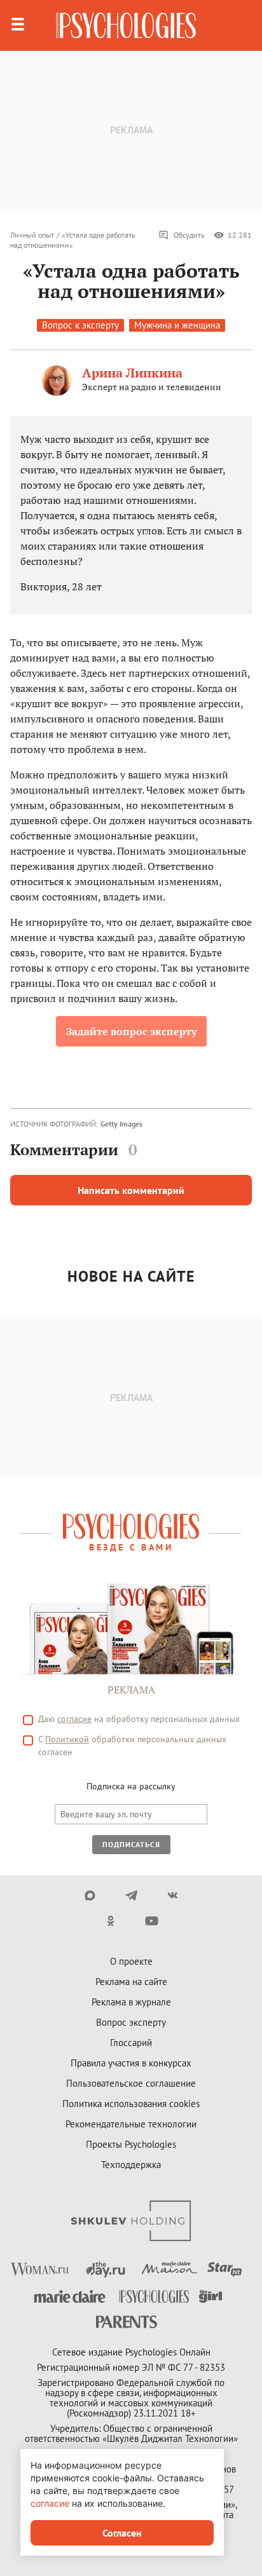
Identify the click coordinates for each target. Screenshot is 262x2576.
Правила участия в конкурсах (131, 2063)
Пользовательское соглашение (131, 2083)
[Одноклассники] (110, 1921)
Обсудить (189, 235)
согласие (74, 1719)
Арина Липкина (132, 373)
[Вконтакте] (173, 1895)
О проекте (131, 1961)
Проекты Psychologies (131, 2144)
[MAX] (90, 1895)
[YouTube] (152, 1921)
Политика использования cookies (131, 2104)
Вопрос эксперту (131, 2022)
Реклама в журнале (131, 2002)
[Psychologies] (126, 25)
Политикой (67, 1739)
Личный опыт (32, 235)
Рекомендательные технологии (131, 2124)
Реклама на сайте (131, 1982)
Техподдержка (131, 2165)
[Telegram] (131, 1895)
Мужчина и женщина (177, 325)
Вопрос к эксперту (80, 325)
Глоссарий (131, 2043)
